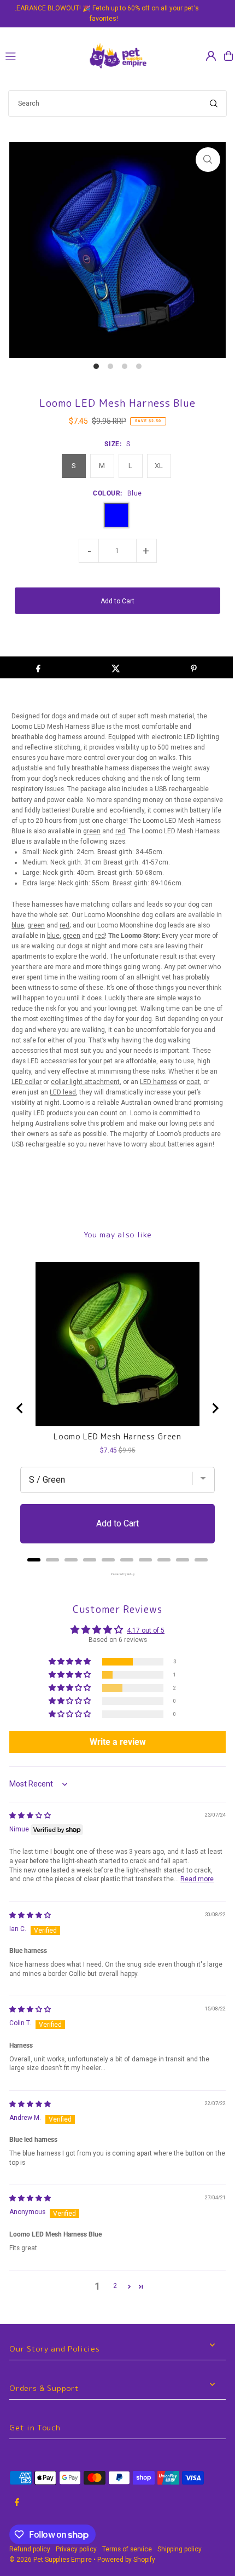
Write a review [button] (118, 1742)
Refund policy (30, 2549)
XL (159, 466)
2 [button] (115, 2286)
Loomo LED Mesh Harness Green (117, 1437)
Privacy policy (76, 2549)
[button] (70, 1662)
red (120, 831)
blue (18, 925)
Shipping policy (180, 2549)
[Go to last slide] (20, 1408)
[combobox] (117, 103)
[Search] (214, 103)
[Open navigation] (41, 55)
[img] (30, 1816)
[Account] (211, 56)
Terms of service (127, 2549)
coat (193, 1082)
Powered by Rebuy (117, 1574)
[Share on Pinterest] (194, 667)
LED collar (27, 1082)
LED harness (158, 1082)
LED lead (63, 1092)
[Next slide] (215, 1408)
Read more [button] (197, 1879)
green (92, 831)
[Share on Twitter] (116, 667)
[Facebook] (17, 2503)
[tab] (34, 1560)
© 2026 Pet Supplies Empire (51, 2560)
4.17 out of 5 (146, 1630)
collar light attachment (85, 1082)
